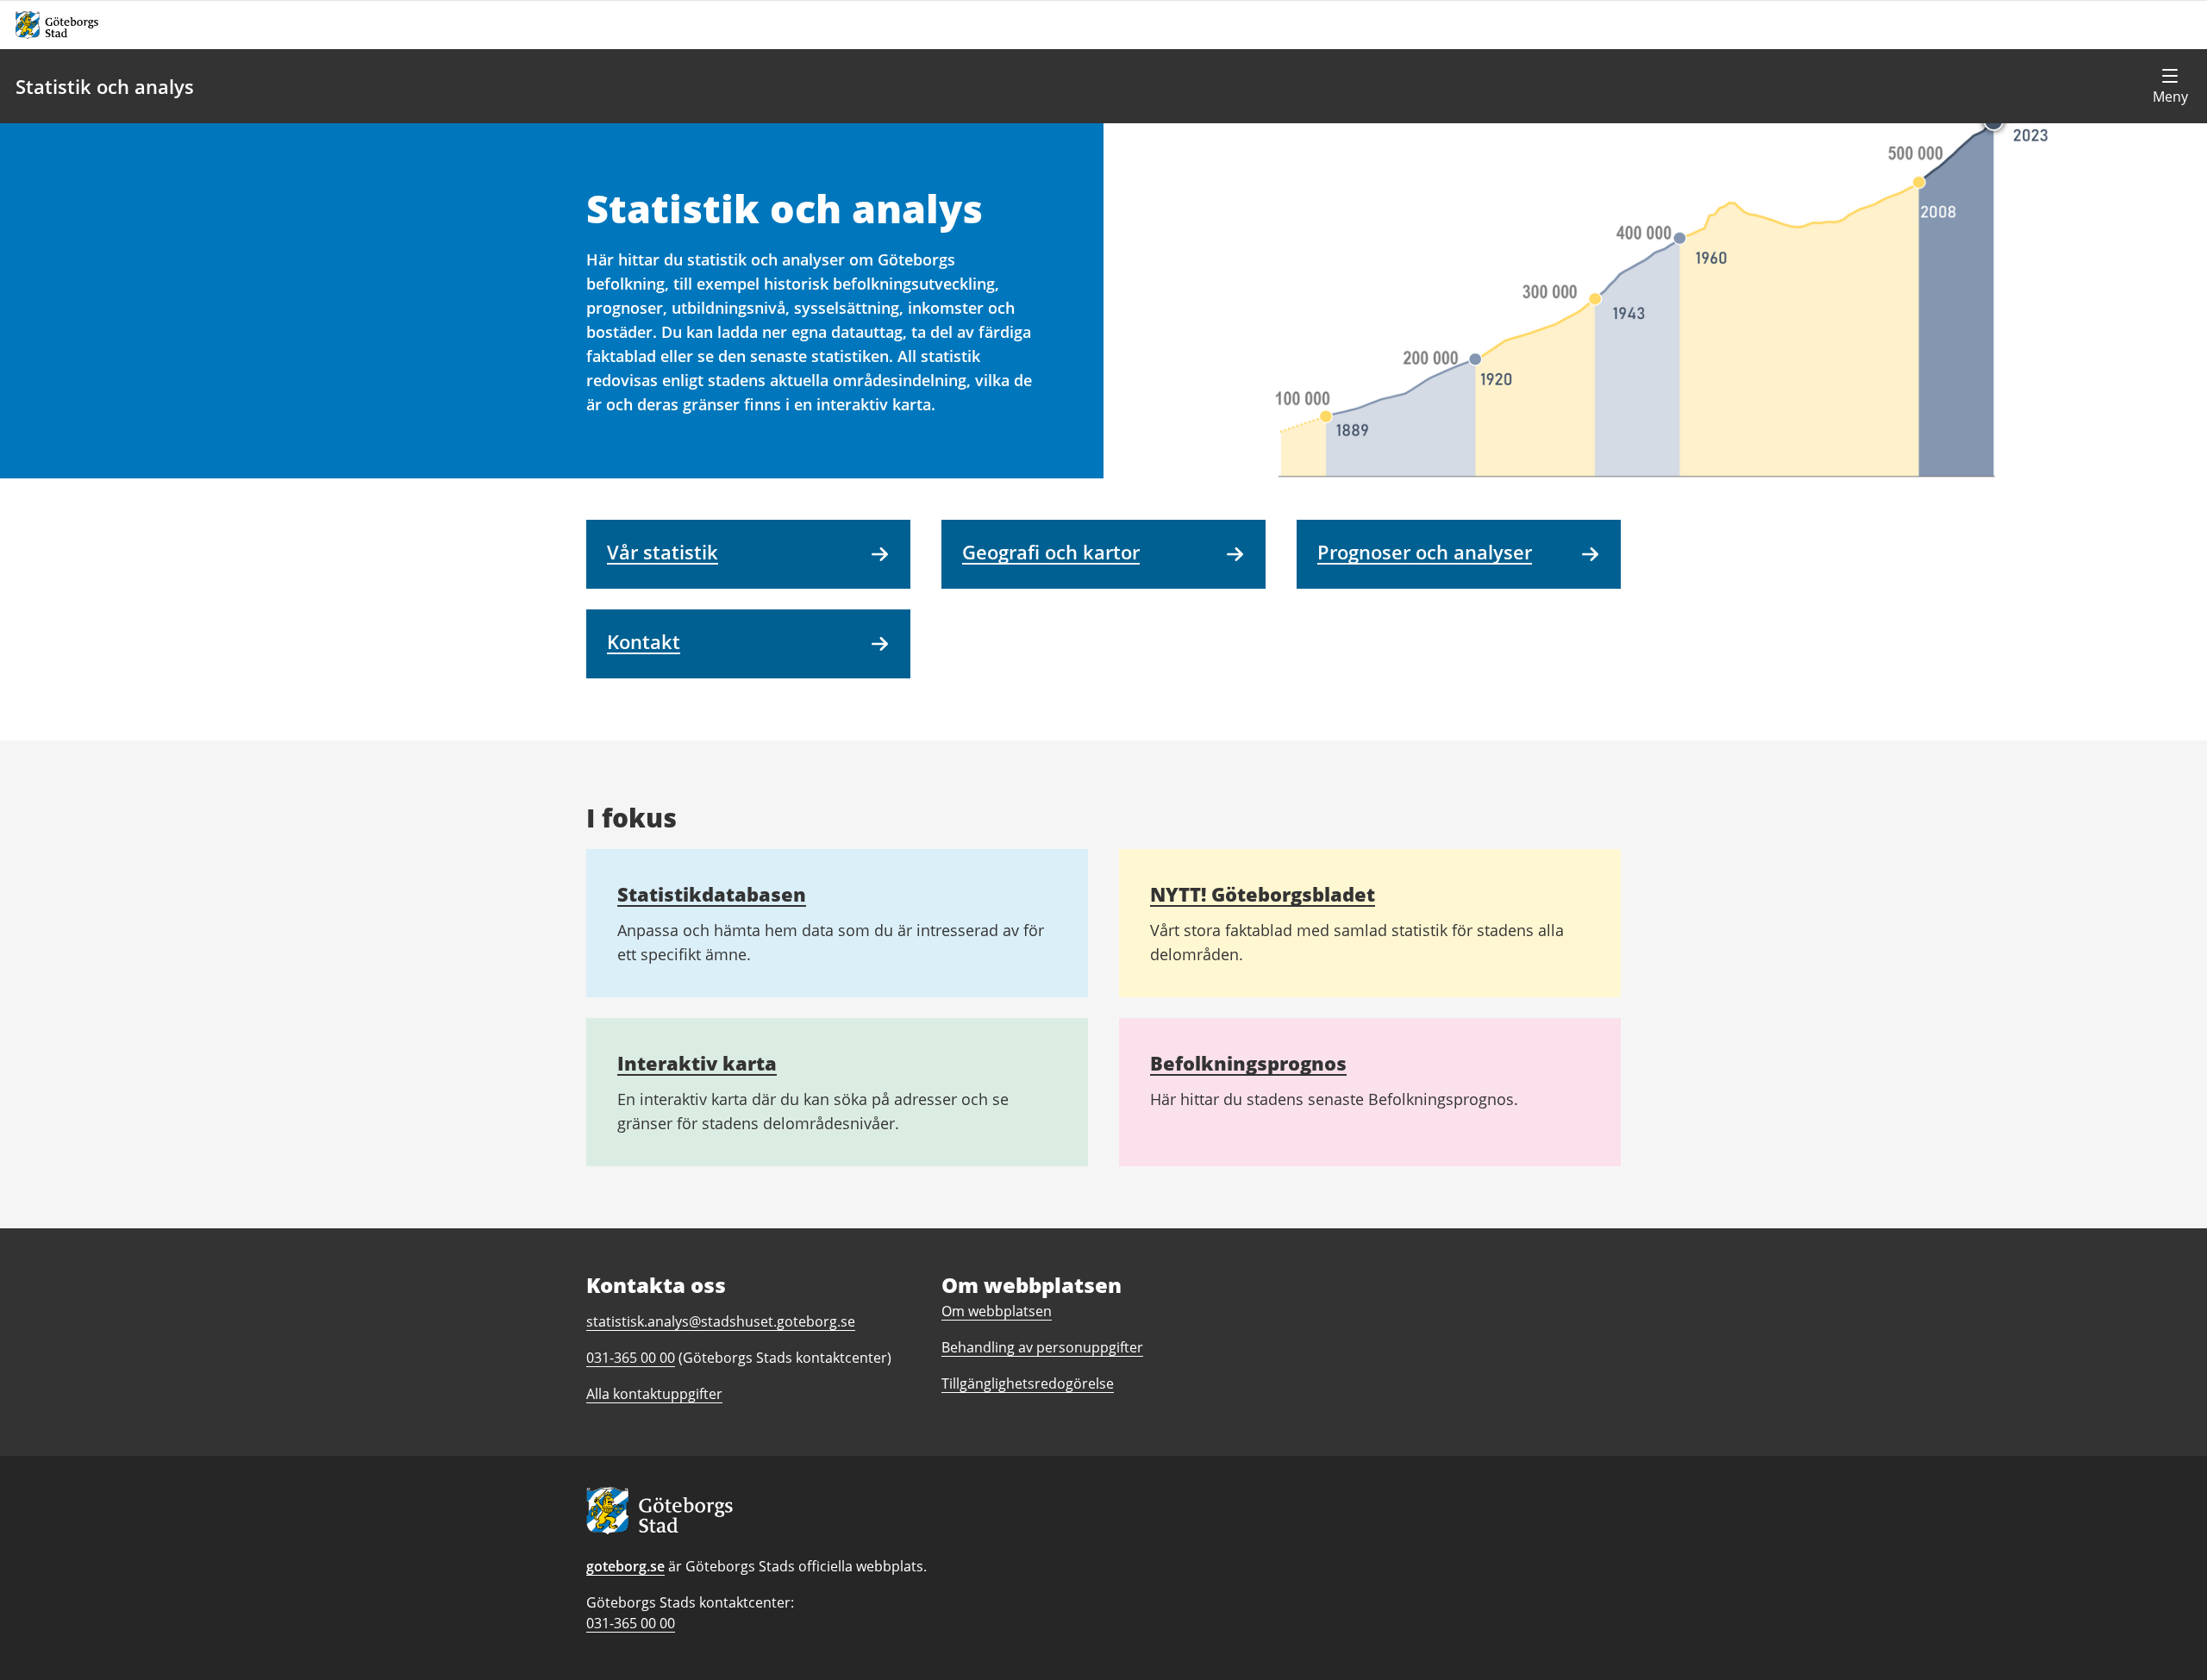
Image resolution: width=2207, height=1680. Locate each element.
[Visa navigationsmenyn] (2170, 86)
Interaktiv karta (697, 1063)
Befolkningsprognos (1248, 1063)
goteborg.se (625, 1566)
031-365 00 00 (631, 1623)
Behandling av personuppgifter (1042, 1347)
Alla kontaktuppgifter (654, 1394)
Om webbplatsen (997, 1311)
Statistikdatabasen (712, 894)
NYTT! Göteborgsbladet (1263, 894)
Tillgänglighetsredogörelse (1028, 1383)
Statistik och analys (105, 86)
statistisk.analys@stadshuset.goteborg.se (721, 1321)
